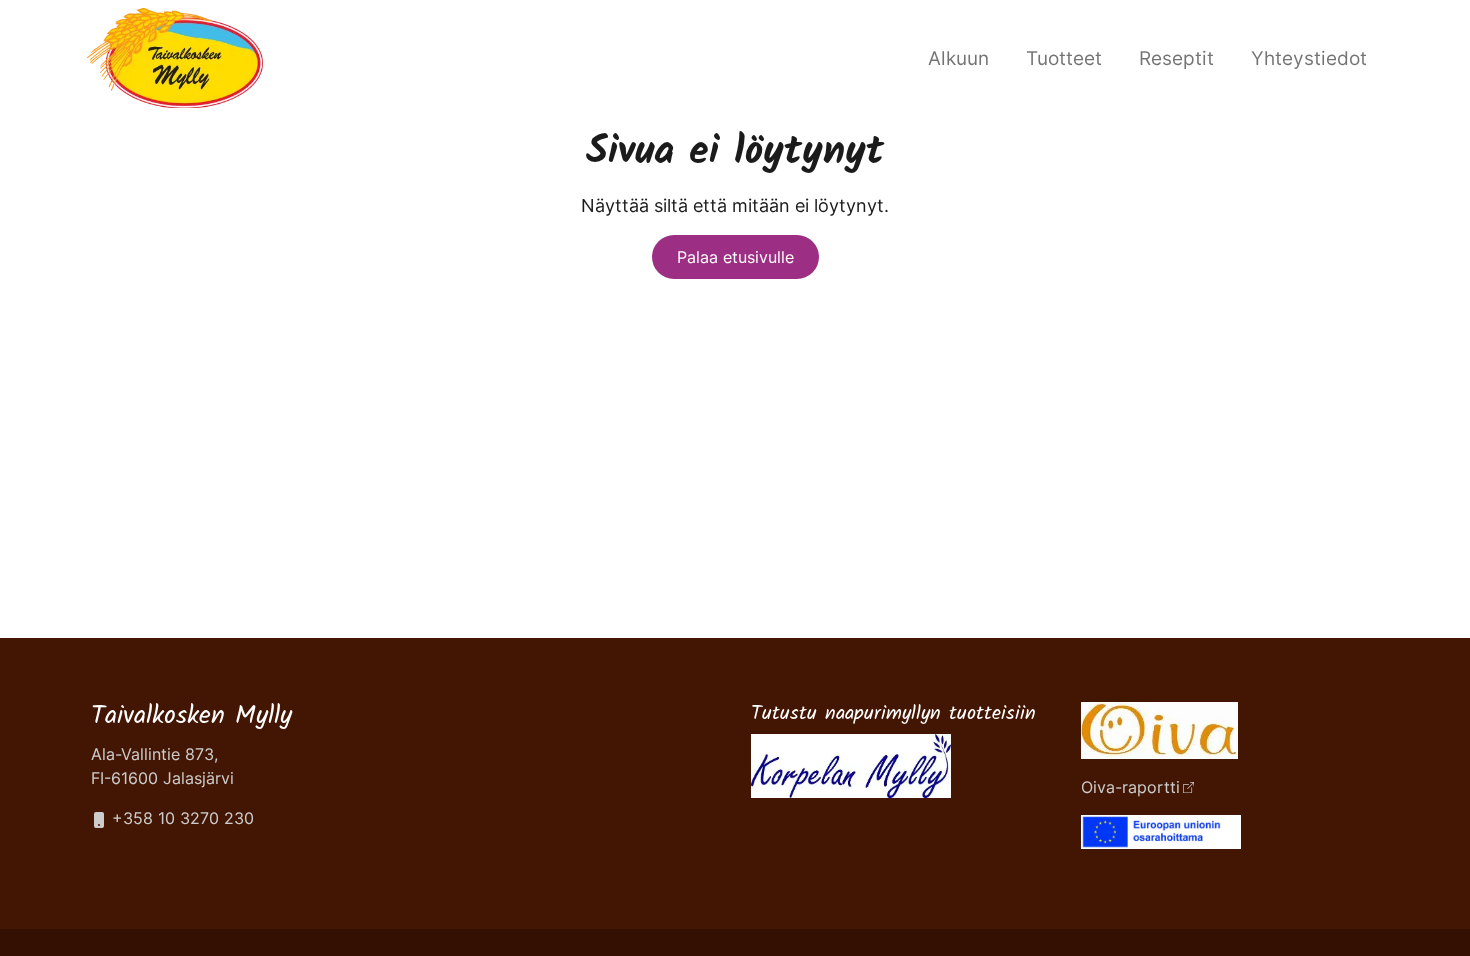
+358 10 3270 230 (180, 818)
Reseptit (1176, 58)
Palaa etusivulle (735, 257)
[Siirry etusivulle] (175, 55)
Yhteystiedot (1309, 58)
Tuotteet (1064, 58)
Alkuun (958, 58)
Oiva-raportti (1130, 787)
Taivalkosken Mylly (191, 716)
